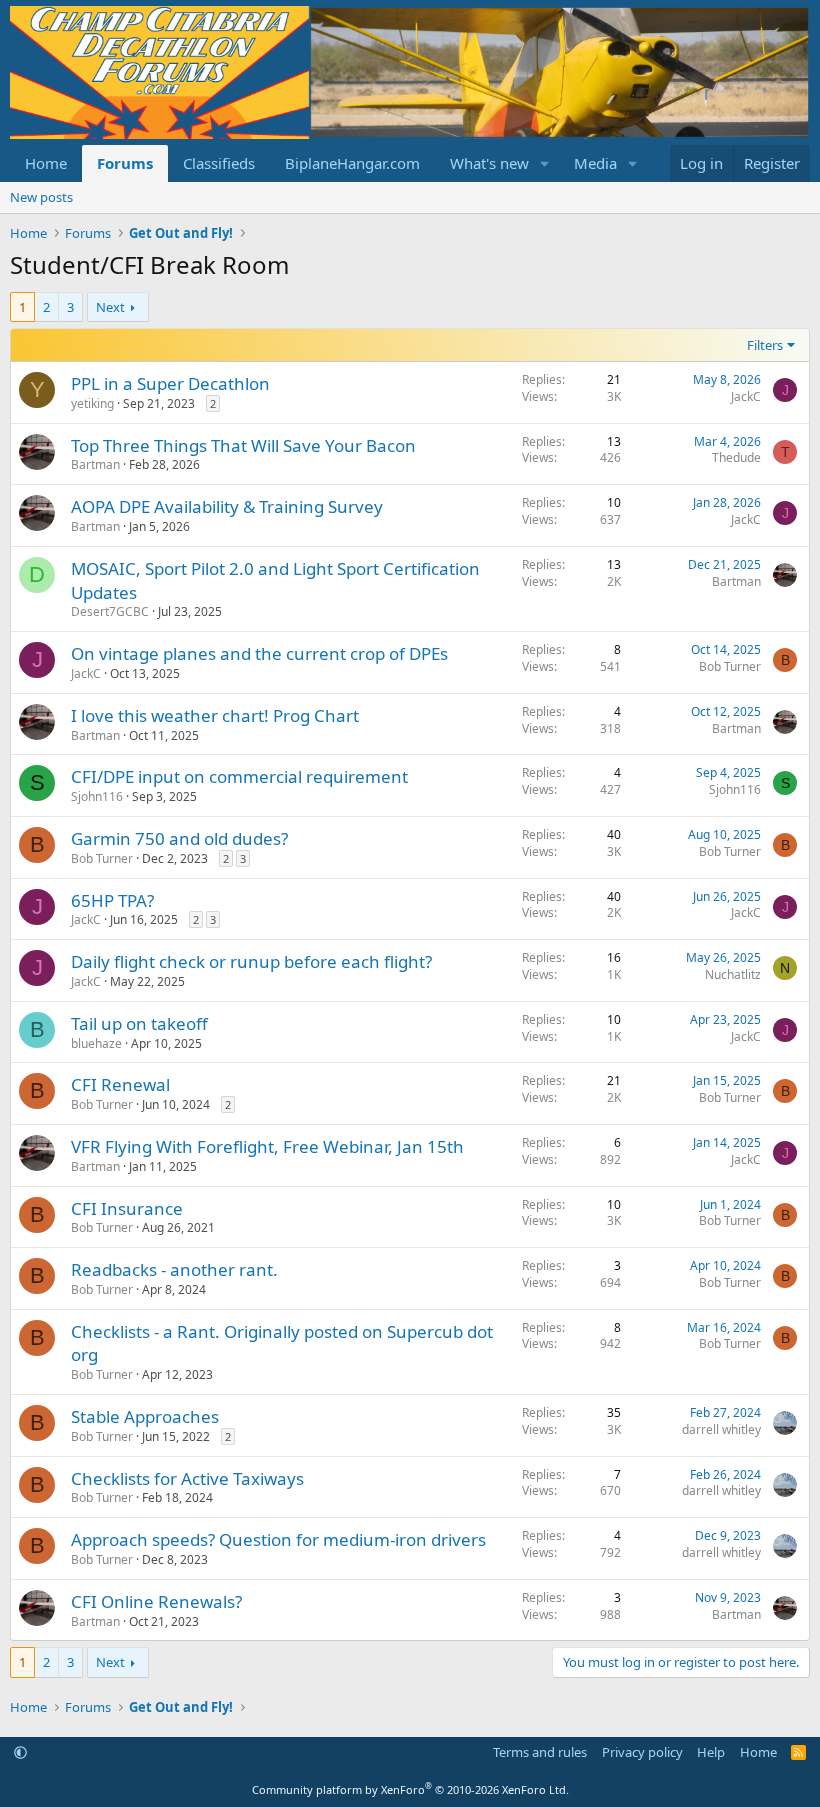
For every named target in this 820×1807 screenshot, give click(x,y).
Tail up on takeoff (139, 1023)
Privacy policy (642, 1752)
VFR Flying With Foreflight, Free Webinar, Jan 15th (267, 1146)
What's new (489, 163)
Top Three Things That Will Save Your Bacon (243, 445)
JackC (746, 396)
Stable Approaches (145, 1416)
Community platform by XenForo (410, 1789)
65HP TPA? (112, 900)
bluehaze (96, 1043)
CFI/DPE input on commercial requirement (239, 776)
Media (595, 163)
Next (110, 307)
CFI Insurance (127, 1208)
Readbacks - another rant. (174, 1269)
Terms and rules (540, 1752)
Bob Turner (730, 666)
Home (46, 163)
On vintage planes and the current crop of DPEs (259, 653)
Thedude (736, 457)
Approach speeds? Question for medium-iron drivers (278, 1539)
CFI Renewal (120, 1084)
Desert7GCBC (110, 611)
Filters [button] (765, 345)
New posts (41, 197)
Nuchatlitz (733, 974)
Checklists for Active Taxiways (187, 1478)
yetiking (92, 403)
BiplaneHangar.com (352, 163)
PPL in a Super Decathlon (170, 383)
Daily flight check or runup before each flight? (251, 961)
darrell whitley (721, 1429)
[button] (545, 163)
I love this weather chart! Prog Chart (215, 715)
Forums (125, 163)
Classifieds (219, 163)
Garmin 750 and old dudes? (179, 838)
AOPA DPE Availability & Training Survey (227, 506)
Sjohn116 (97, 796)
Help (711, 1752)
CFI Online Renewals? (156, 1601)
